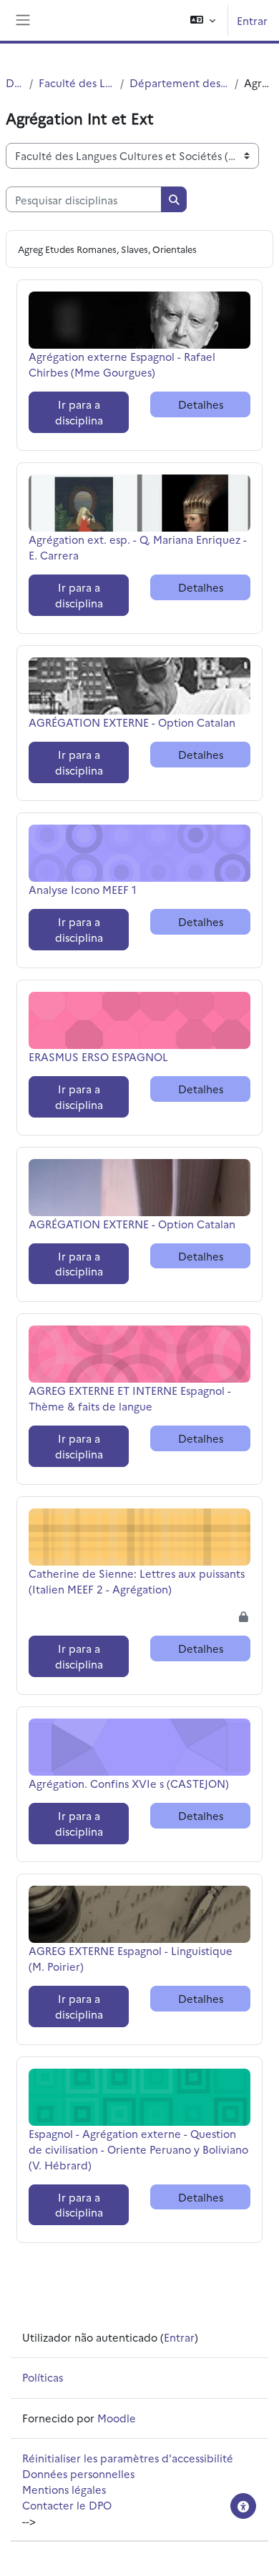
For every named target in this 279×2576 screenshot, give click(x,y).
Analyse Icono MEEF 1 (83, 889)
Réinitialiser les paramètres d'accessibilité (128, 2458)
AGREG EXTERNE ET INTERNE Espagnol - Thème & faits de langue (130, 1398)
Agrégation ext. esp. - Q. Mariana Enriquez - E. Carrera (138, 547)
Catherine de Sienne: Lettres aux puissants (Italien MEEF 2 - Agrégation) (137, 1581)
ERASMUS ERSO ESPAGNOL (98, 1056)
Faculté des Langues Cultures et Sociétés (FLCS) (77, 83)
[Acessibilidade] (243, 2506)
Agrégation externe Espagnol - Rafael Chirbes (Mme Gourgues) (122, 364)
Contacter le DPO (67, 2505)
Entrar (252, 20)
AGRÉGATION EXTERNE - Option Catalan (132, 722)
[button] (203, 20)
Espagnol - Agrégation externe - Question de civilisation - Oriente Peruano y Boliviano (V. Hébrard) (138, 2149)
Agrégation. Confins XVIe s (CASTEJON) (129, 1783)
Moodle (117, 2418)
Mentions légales (64, 2489)
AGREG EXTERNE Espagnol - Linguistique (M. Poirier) (131, 1958)
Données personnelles (78, 2473)
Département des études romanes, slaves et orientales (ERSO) (179, 83)
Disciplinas (15, 83)
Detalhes (201, 404)
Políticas (43, 2377)
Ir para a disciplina (79, 412)
